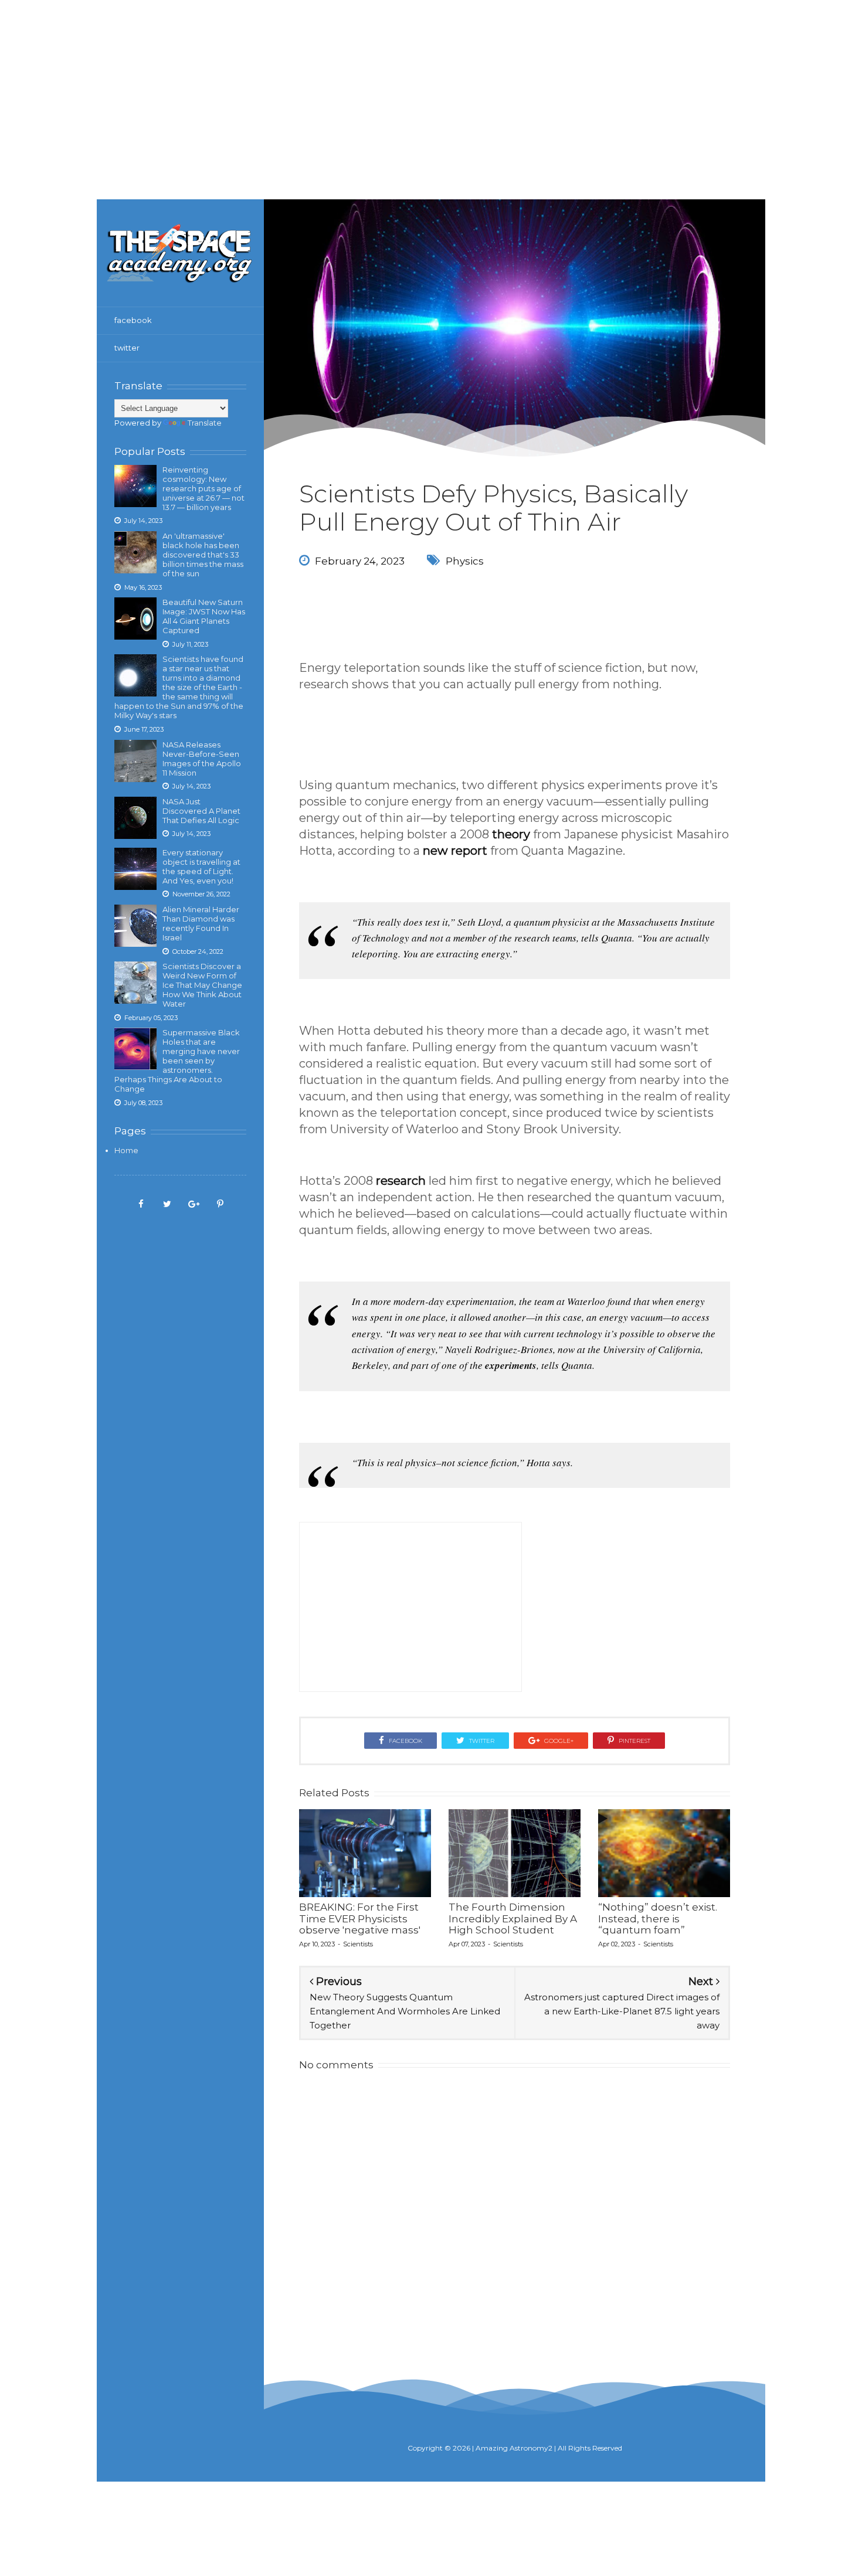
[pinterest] (220, 1203)
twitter (127, 348)
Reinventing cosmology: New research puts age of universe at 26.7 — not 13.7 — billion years (203, 488)
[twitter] (167, 1203)
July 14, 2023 (143, 521)
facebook (133, 320)
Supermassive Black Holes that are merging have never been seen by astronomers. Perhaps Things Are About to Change (177, 1061)
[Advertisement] (431, 82)
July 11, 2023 (190, 644)
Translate (205, 423)
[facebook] (141, 1203)
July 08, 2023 (143, 1103)
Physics (465, 561)
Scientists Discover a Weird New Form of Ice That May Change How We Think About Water (202, 985)
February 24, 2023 (360, 561)
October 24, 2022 (198, 951)
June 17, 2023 (144, 729)
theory (511, 834)
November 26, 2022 (201, 894)
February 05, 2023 (151, 1018)
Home (126, 1150)
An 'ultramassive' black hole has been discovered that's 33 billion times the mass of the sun (203, 555)
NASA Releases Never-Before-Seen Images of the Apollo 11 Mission (202, 759)
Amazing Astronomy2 (514, 2448)
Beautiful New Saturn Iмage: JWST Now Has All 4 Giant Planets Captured (204, 616)
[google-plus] (194, 1203)
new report (455, 851)
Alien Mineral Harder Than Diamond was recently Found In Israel (201, 923)
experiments (511, 1365)
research (401, 1181)
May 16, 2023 (143, 587)
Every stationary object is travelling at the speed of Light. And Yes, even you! (201, 866)
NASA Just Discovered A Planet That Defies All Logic (201, 811)
